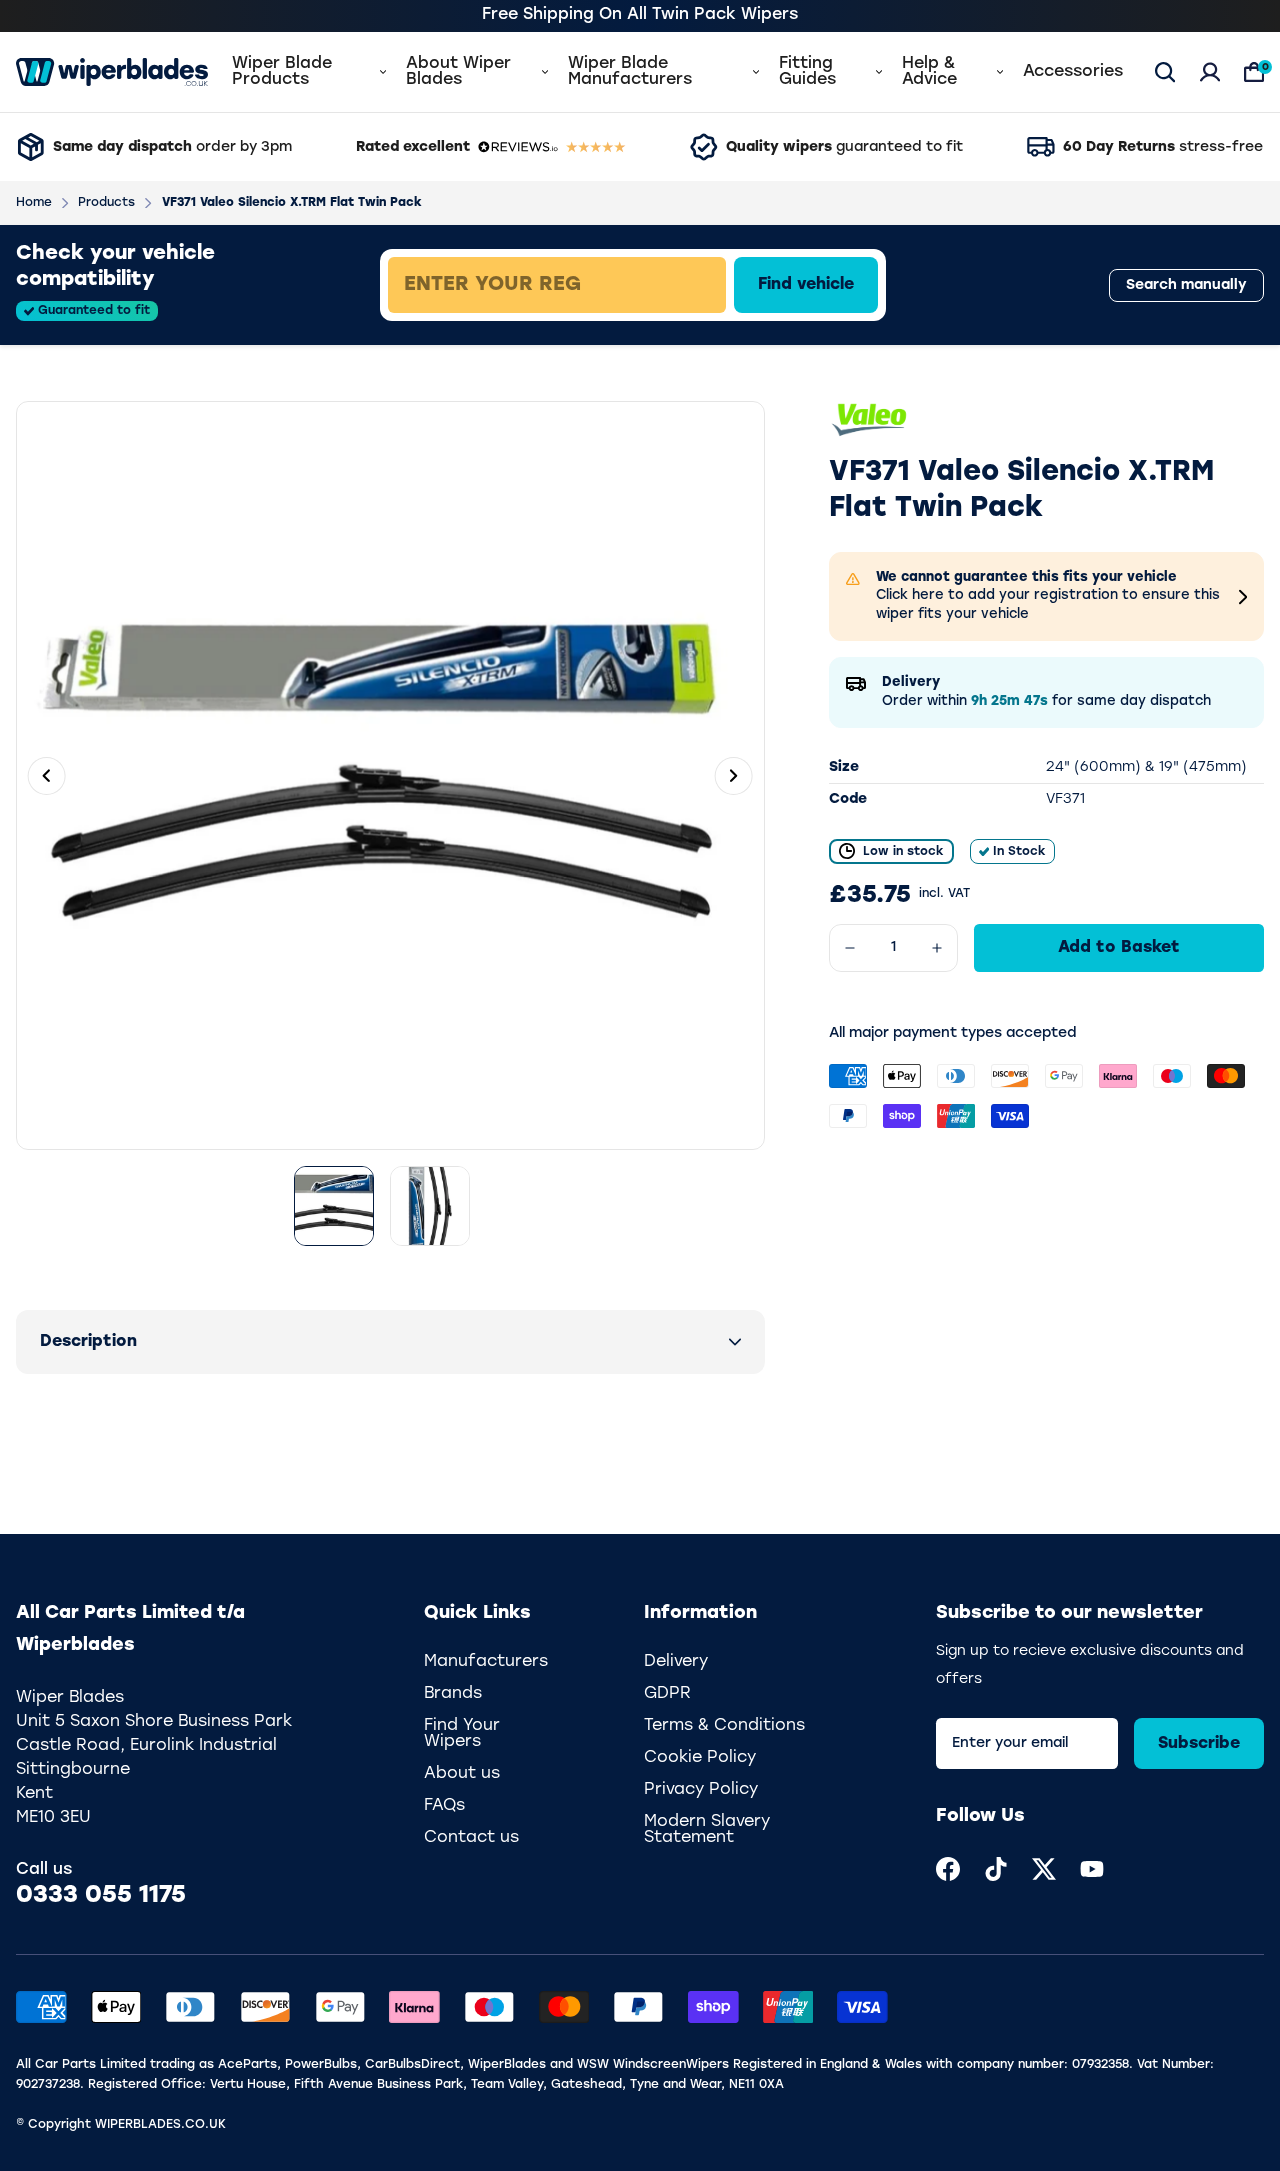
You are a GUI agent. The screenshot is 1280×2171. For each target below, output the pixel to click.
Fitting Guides (807, 72)
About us (462, 1774)
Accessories (1073, 72)
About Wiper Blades (458, 72)
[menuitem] (948, 1869)
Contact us (471, 1838)
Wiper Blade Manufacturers (630, 72)
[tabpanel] (696, 285)
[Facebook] (948, 1869)
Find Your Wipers (462, 1734)
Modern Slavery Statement (707, 1830)
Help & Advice (929, 72)
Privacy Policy (701, 1790)
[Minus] (850, 948)
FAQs (444, 1806)
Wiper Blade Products (282, 72)
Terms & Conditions (724, 1726)
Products (106, 203)
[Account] (1210, 72)
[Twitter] (1044, 1869)
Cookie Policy (700, 1758)
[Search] (1165, 72)
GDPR (667, 1694)
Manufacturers (486, 1662)
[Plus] (937, 948)
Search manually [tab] (1186, 285)
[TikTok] (996, 1869)
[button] (390, 1342)
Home (34, 203)
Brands (453, 1694)
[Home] (112, 72)
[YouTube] (1092, 1869)
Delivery (676, 1662)
